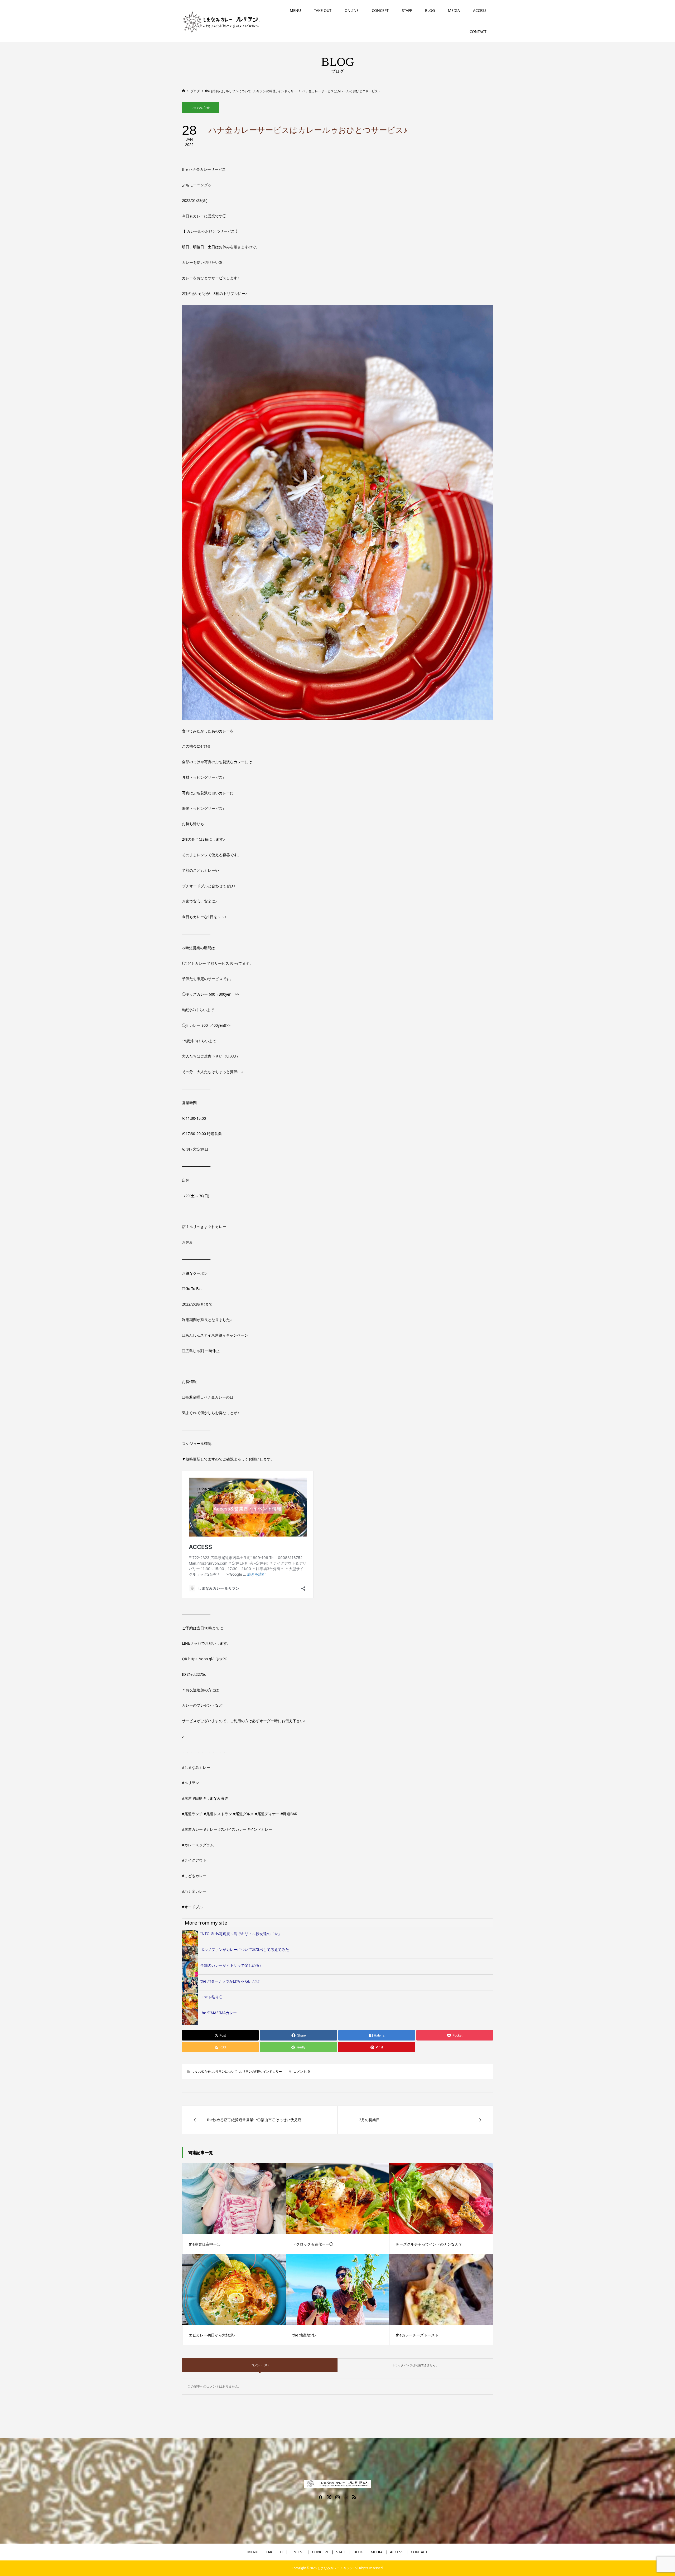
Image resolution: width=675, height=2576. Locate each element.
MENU (295, 10)
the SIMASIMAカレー (219, 2013)
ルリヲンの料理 (250, 2071)
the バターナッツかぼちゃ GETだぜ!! (231, 1981)
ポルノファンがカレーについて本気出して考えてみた (245, 1949)
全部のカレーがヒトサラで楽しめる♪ (231, 1965)
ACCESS (480, 10)
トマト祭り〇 (211, 1997)
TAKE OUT (323, 10)
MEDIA (454, 10)
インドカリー (272, 2071)
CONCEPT (380, 10)
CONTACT (478, 31)
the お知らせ (201, 108)
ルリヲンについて (225, 2071)
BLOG (430, 10)
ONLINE (352, 10)
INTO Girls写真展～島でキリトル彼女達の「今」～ (243, 1934)
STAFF (407, 10)
